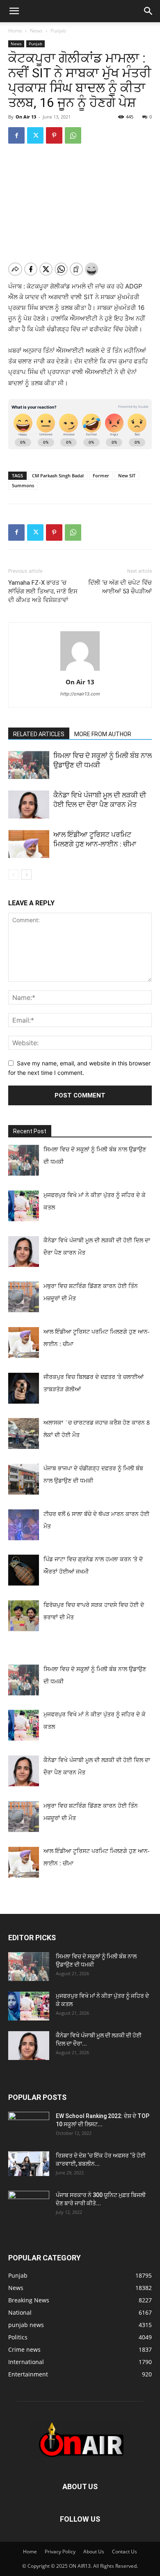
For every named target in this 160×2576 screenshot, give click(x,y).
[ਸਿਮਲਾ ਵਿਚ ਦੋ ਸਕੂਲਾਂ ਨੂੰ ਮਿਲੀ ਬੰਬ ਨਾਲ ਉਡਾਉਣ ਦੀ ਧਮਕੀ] (29, 765)
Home (15, 31)
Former (101, 475)
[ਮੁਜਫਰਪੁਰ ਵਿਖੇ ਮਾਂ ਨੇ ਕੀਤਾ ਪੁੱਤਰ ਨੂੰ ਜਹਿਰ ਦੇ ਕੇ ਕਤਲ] (29, 2006)
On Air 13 (26, 117)
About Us (94, 2552)
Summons (23, 485)
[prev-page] (13, 875)
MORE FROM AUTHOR (103, 734)
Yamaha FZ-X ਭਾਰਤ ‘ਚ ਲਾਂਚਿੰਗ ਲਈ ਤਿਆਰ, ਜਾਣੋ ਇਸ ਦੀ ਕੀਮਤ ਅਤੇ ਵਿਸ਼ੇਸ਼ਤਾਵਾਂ (43, 591)
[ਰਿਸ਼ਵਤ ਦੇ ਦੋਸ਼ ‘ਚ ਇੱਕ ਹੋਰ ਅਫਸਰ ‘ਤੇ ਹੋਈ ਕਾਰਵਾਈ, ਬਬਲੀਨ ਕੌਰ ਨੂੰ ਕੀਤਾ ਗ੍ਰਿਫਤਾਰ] (29, 2164)
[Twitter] (35, 135)
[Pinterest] (54, 135)
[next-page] (26, 875)
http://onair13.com (80, 694)
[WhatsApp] (73, 135)
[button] (14, 11)
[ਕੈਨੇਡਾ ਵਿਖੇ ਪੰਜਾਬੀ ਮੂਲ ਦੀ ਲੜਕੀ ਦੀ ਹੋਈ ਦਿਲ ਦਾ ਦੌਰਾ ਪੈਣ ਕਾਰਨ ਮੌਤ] (29, 805)
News (36, 31)
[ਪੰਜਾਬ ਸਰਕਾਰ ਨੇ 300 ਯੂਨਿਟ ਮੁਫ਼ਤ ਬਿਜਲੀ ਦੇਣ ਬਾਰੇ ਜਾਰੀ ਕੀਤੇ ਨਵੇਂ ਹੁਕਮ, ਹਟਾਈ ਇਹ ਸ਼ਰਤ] (29, 2203)
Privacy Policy (60, 2552)
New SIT (127, 475)
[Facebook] (16, 135)
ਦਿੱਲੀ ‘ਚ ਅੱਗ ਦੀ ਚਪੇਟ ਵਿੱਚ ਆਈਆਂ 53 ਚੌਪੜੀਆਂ (120, 587)
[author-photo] (80, 671)
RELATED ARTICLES (39, 734)
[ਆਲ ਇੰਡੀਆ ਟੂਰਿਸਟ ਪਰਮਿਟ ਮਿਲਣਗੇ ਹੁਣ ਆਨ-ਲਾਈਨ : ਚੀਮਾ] (29, 844)
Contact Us (125, 2552)
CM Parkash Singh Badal (58, 475)
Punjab (58, 31)
